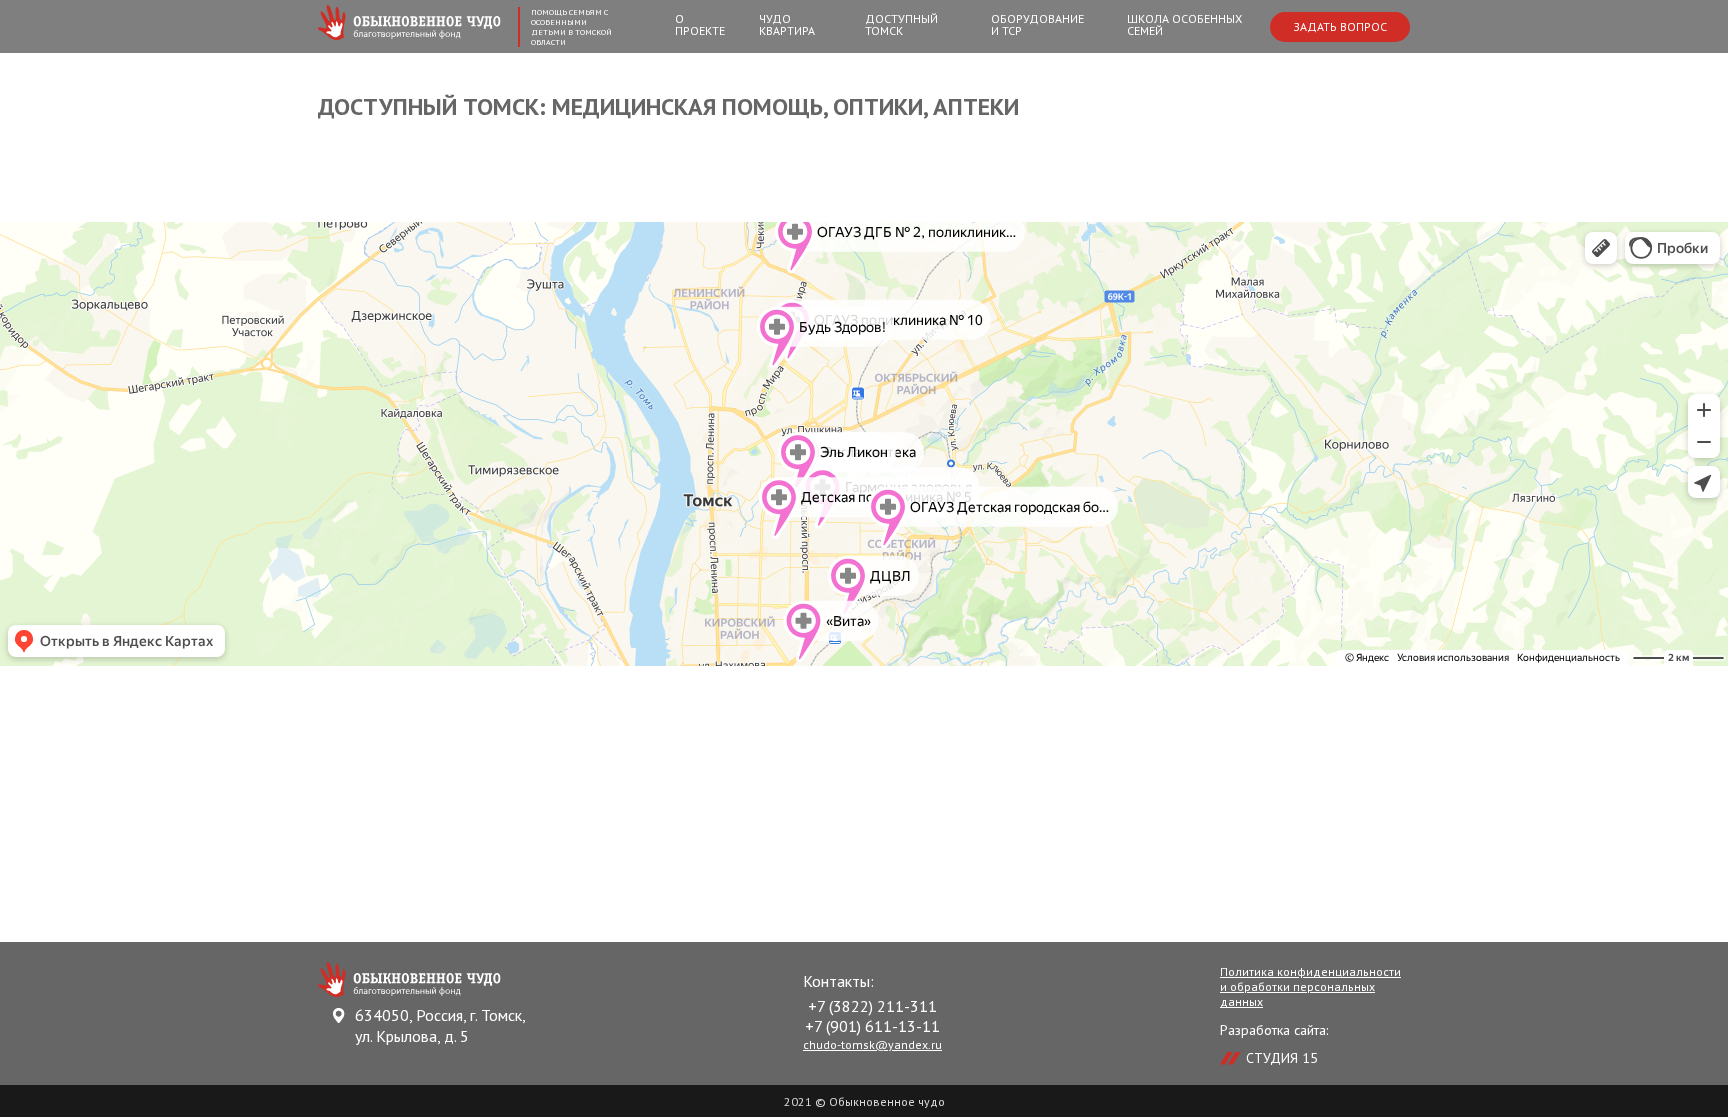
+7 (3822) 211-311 (872, 1006)
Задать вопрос (1340, 26)
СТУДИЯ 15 (1282, 1058)
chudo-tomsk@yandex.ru (872, 1044)
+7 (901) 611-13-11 (872, 1026)
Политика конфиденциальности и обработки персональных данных (1310, 986)
